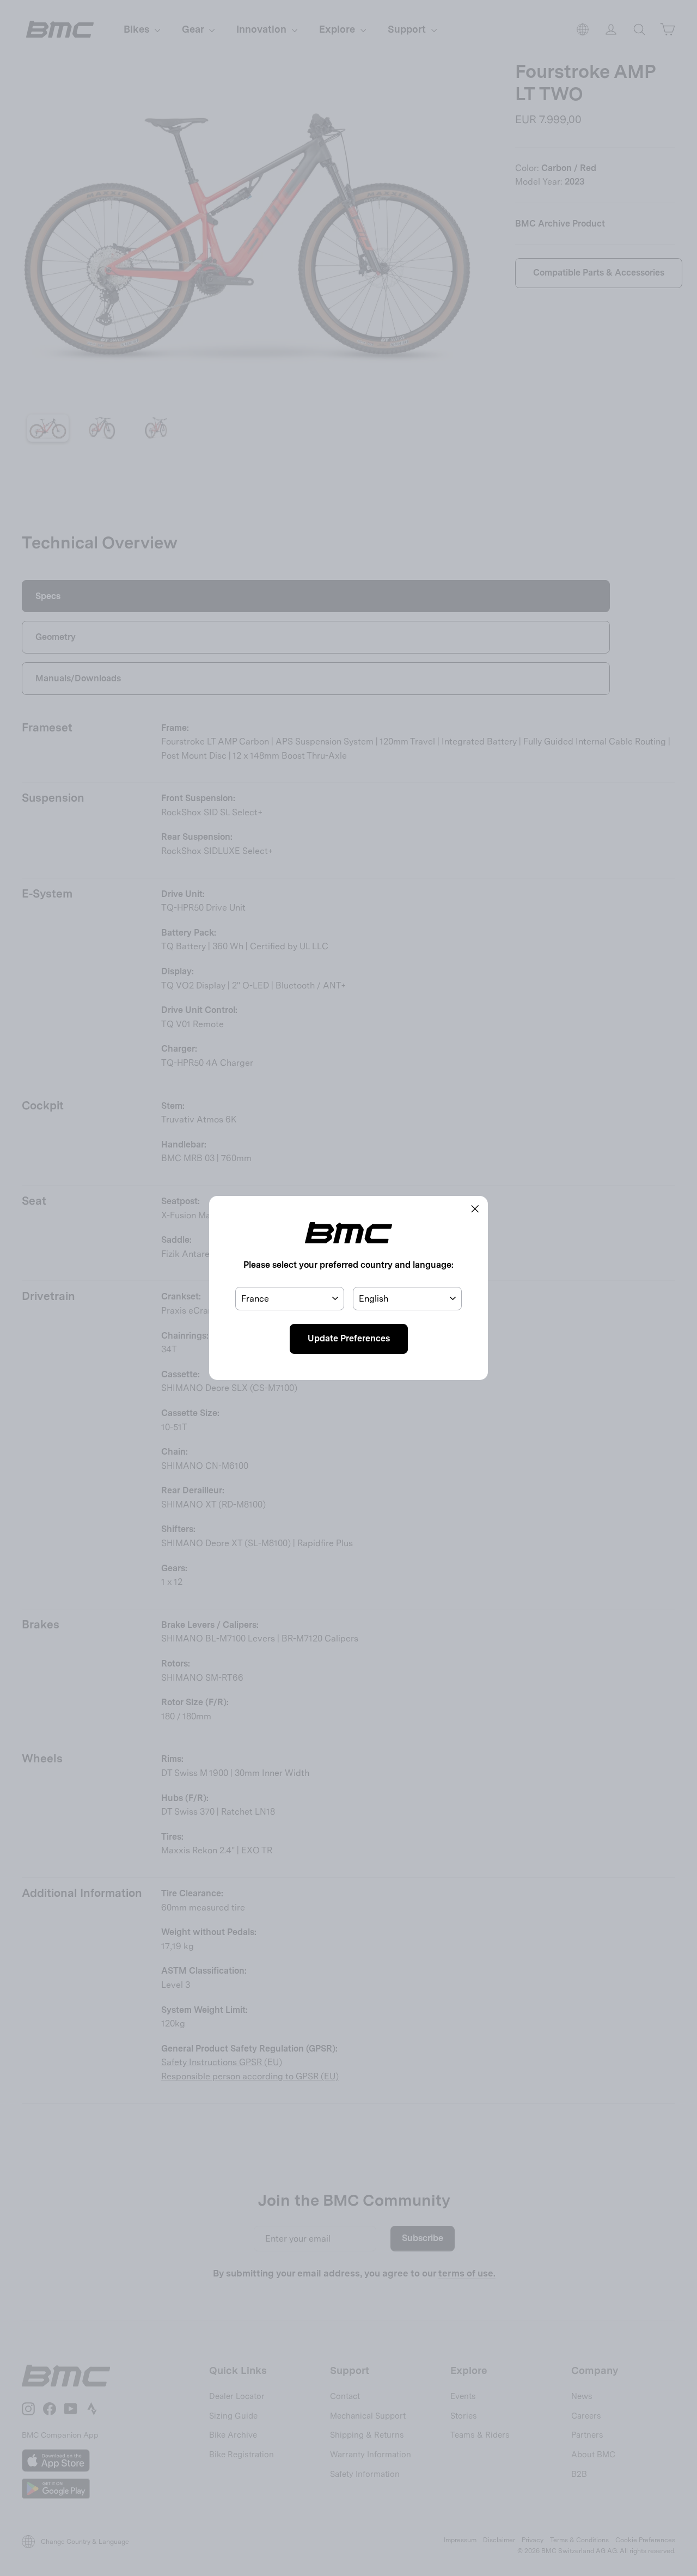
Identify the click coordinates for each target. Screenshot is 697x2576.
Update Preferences (349, 1338)
